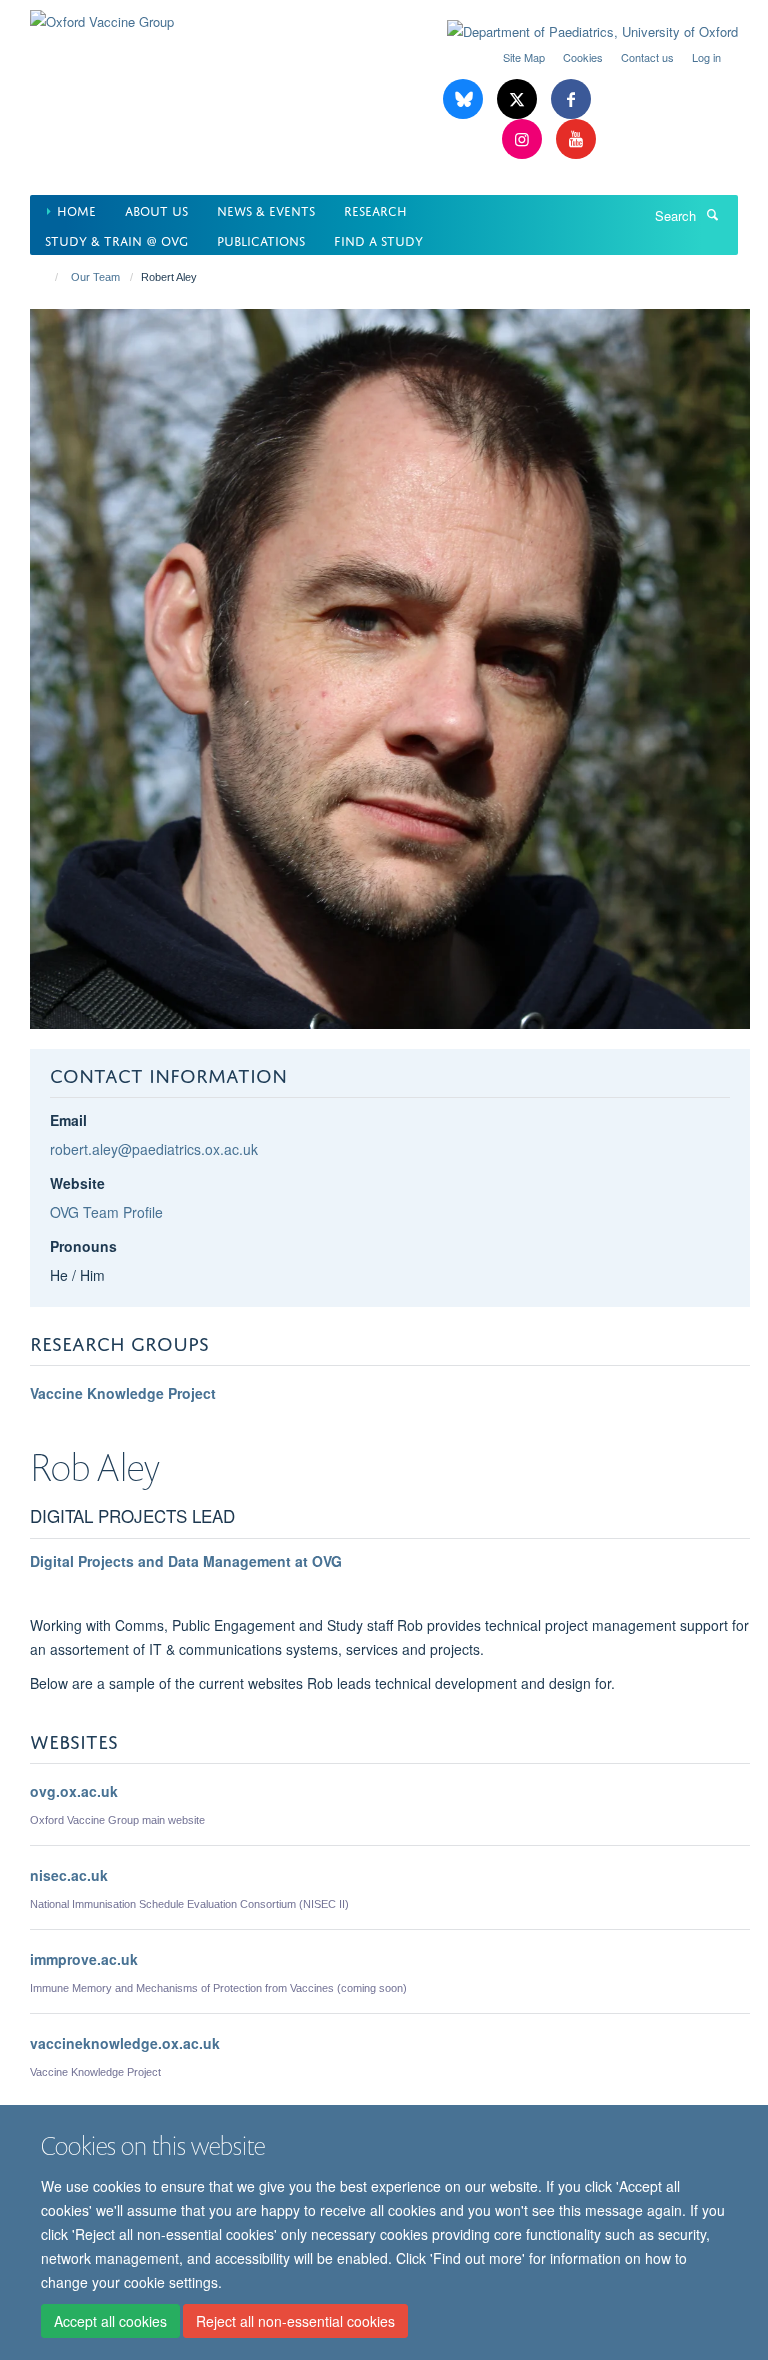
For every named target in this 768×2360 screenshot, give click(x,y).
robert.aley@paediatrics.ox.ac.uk (154, 1149)
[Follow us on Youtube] (576, 139)
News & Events (266, 209)
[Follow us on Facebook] (571, 99)
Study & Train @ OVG (116, 239)
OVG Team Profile (106, 1212)
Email (68, 1120)
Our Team (95, 277)
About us (156, 209)
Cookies (583, 57)
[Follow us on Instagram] (524, 139)
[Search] (712, 214)
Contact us (647, 57)
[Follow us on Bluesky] (465, 99)
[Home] (47, 277)
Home (76, 209)
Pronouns (83, 1246)
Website (77, 1183)
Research (375, 209)
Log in (706, 57)
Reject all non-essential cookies (295, 2321)
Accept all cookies (110, 2321)
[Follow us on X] (519, 99)
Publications (261, 239)
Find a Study (378, 239)
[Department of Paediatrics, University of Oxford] (577, 32)
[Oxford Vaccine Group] (102, 14)
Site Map (524, 57)
